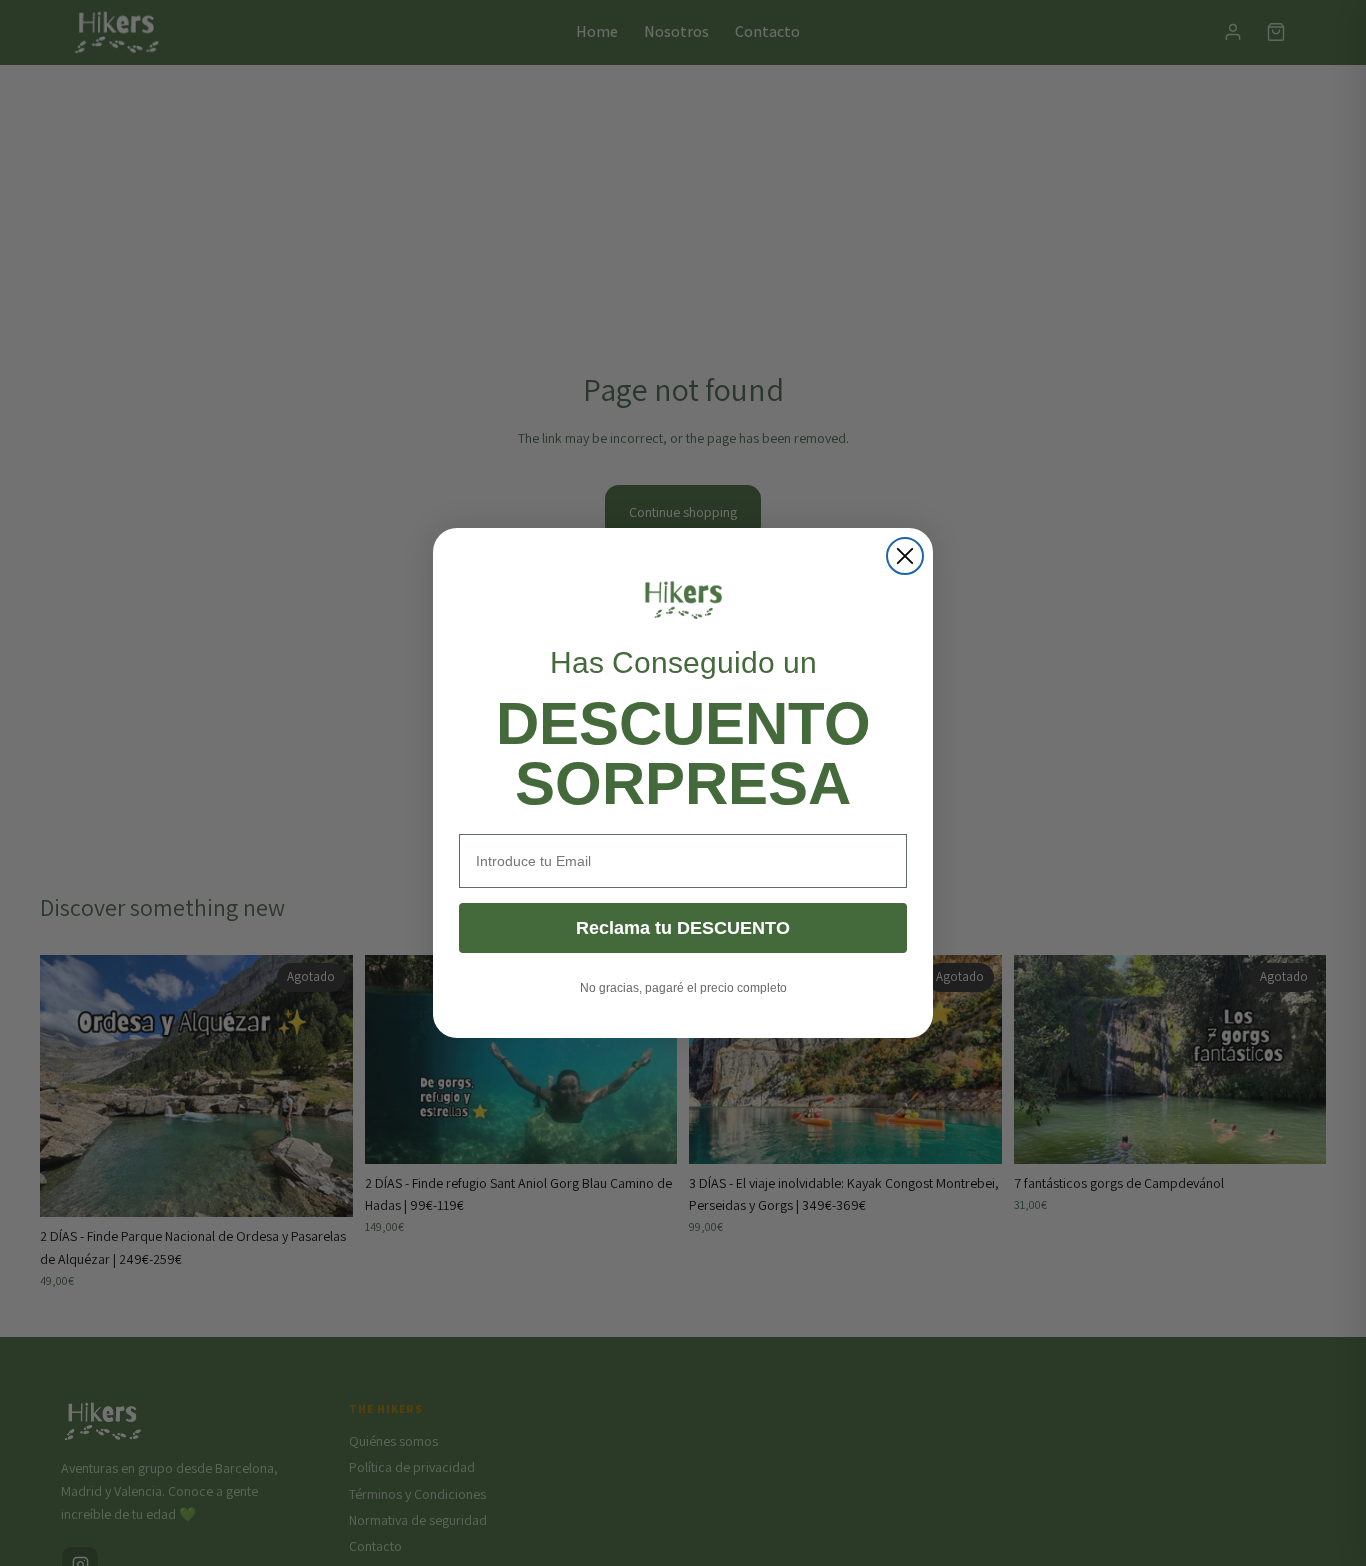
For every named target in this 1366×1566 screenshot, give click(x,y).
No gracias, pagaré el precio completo (683, 988)
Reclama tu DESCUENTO (683, 928)
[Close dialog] (905, 556)
